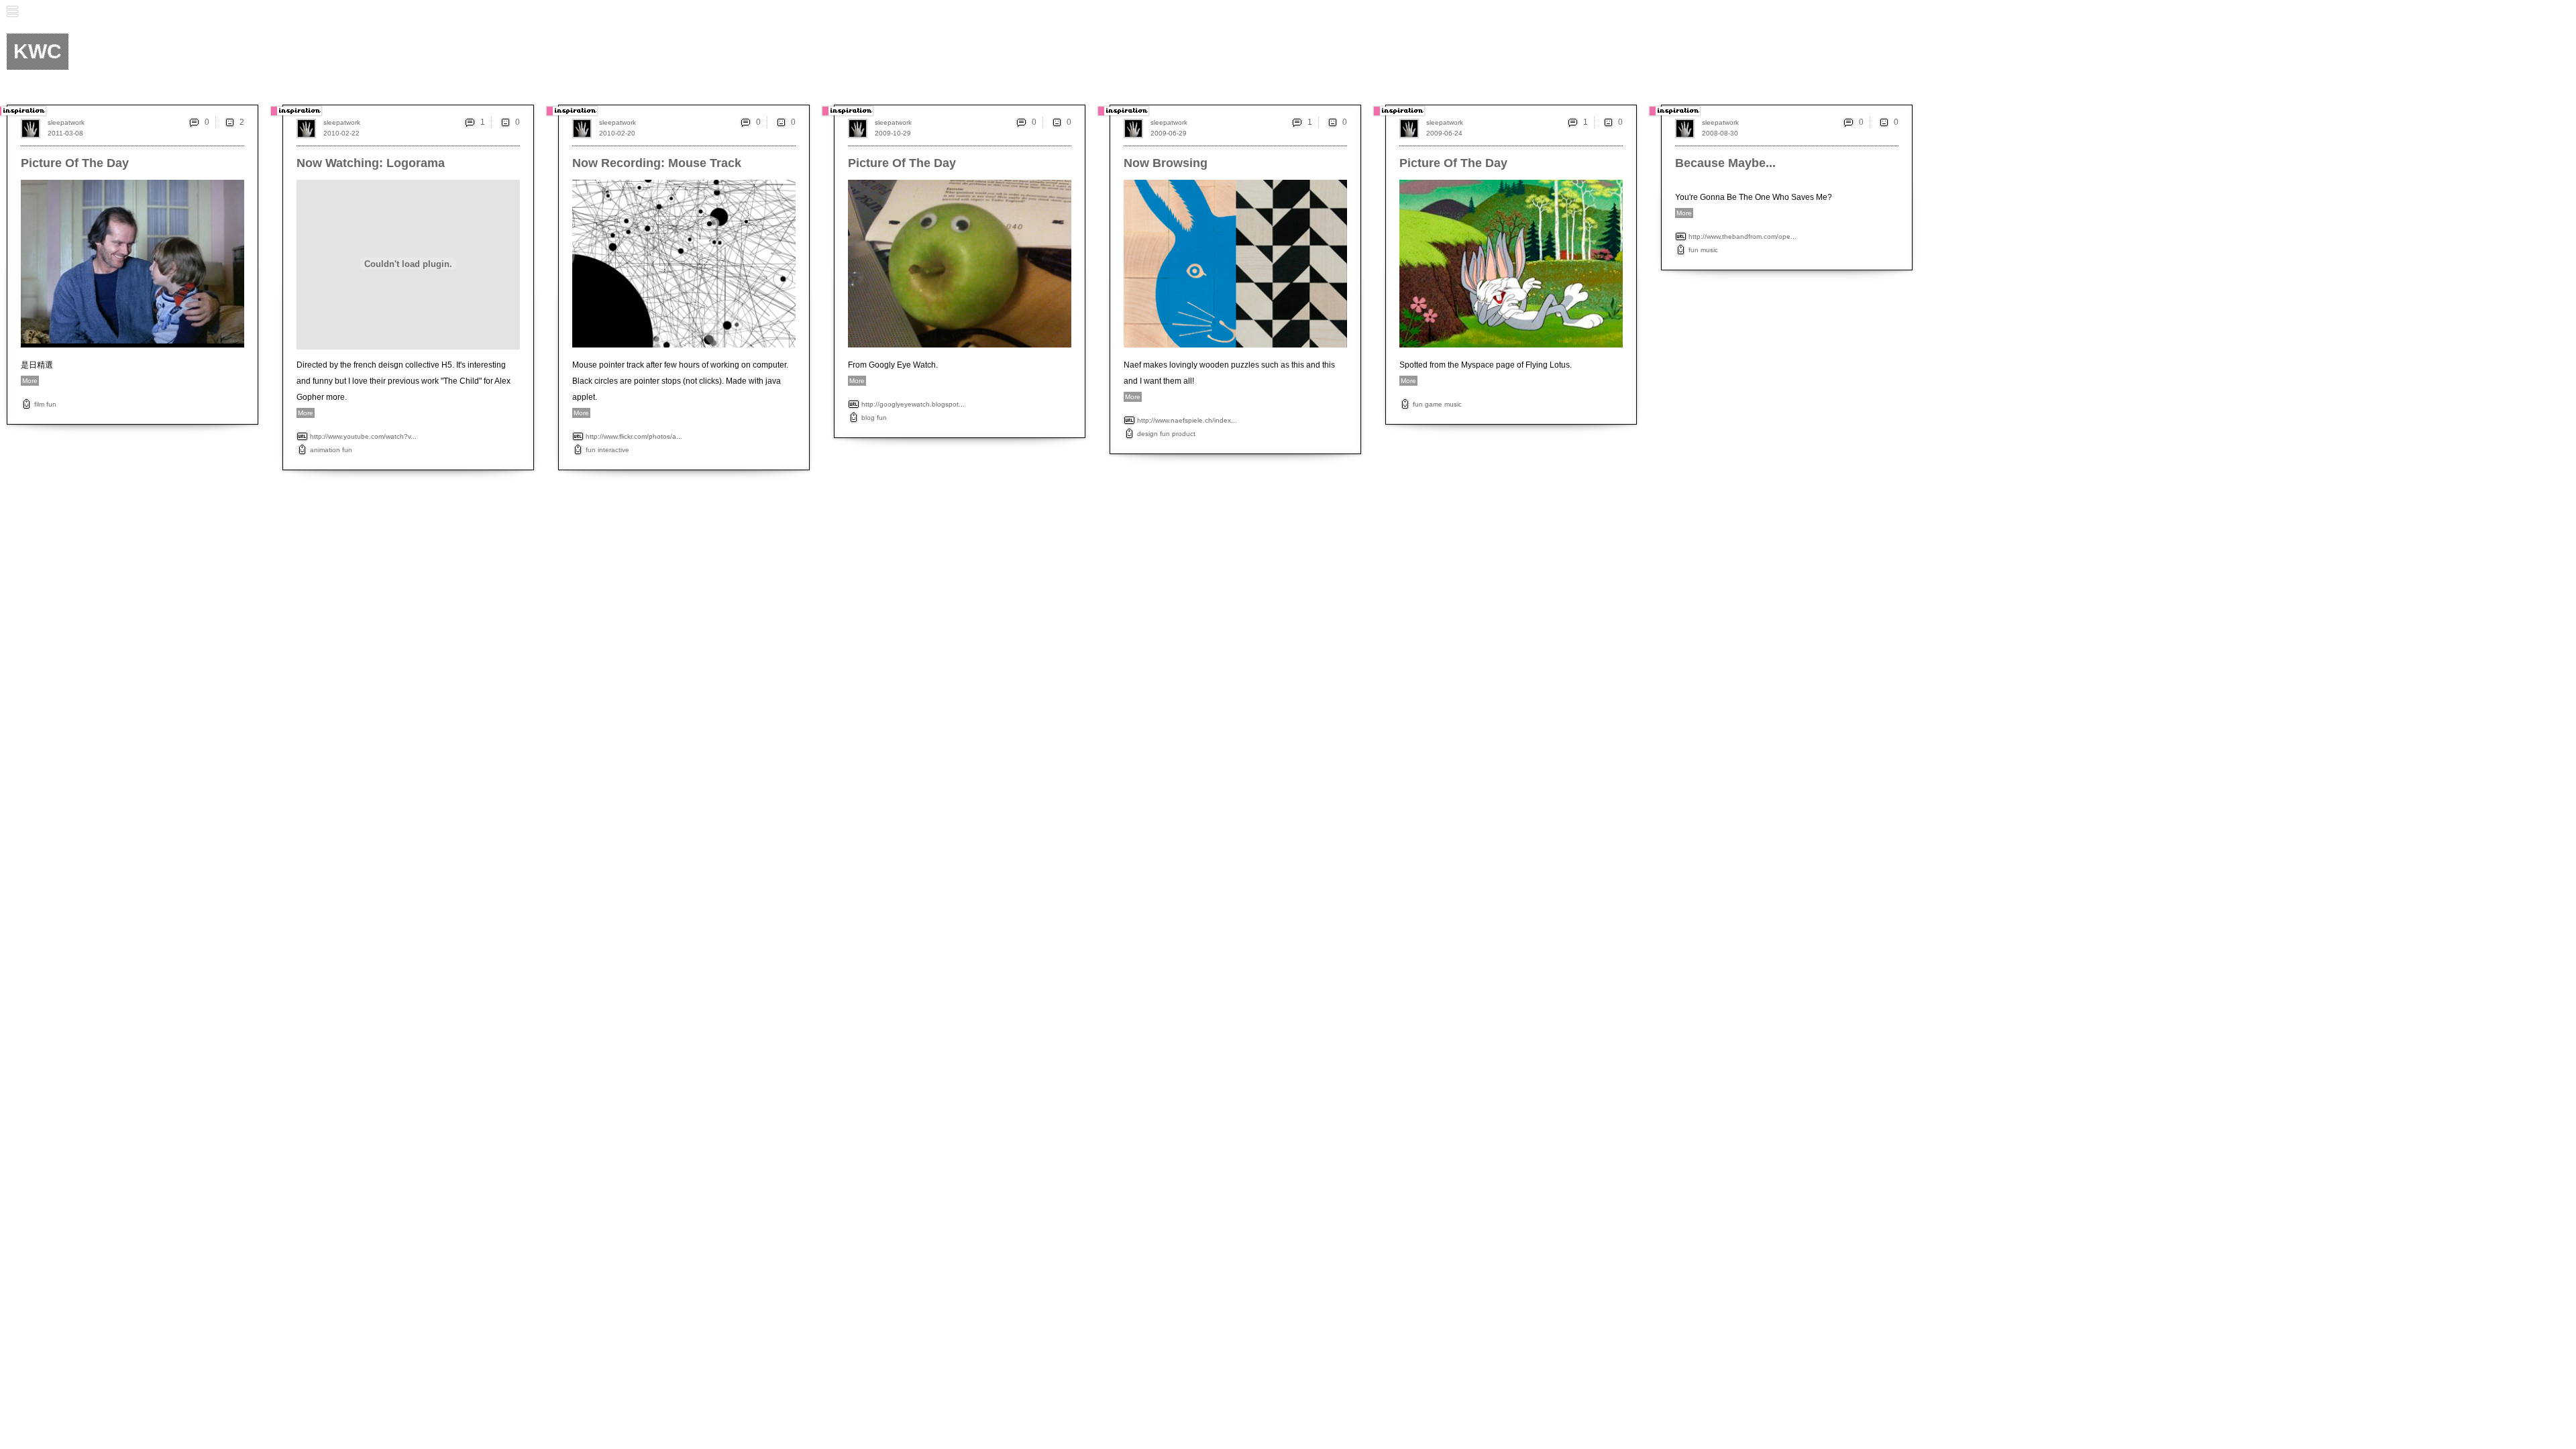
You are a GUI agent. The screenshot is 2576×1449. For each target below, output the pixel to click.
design (1147, 434)
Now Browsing (1166, 163)
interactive (613, 450)
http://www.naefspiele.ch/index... (1187, 420)
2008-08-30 (1720, 133)
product (1184, 434)
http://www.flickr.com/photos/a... (634, 436)
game (1434, 404)
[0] (505, 122)
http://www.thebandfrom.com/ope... (1742, 236)
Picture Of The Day (75, 163)
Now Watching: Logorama (371, 163)
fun (51, 404)
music (1453, 404)
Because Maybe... (1725, 163)
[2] (229, 122)
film (39, 404)
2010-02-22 (341, 133)
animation (325, 450)
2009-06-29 (1169, 133)
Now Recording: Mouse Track (657, 163)
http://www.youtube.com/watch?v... (363, 436)
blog (868, 418)
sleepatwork (66, 122)
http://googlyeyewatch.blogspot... (913, 404)
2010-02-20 (617, 133)
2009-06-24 (1444, 133)
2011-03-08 (65, 133)
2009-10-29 (893, 133)
